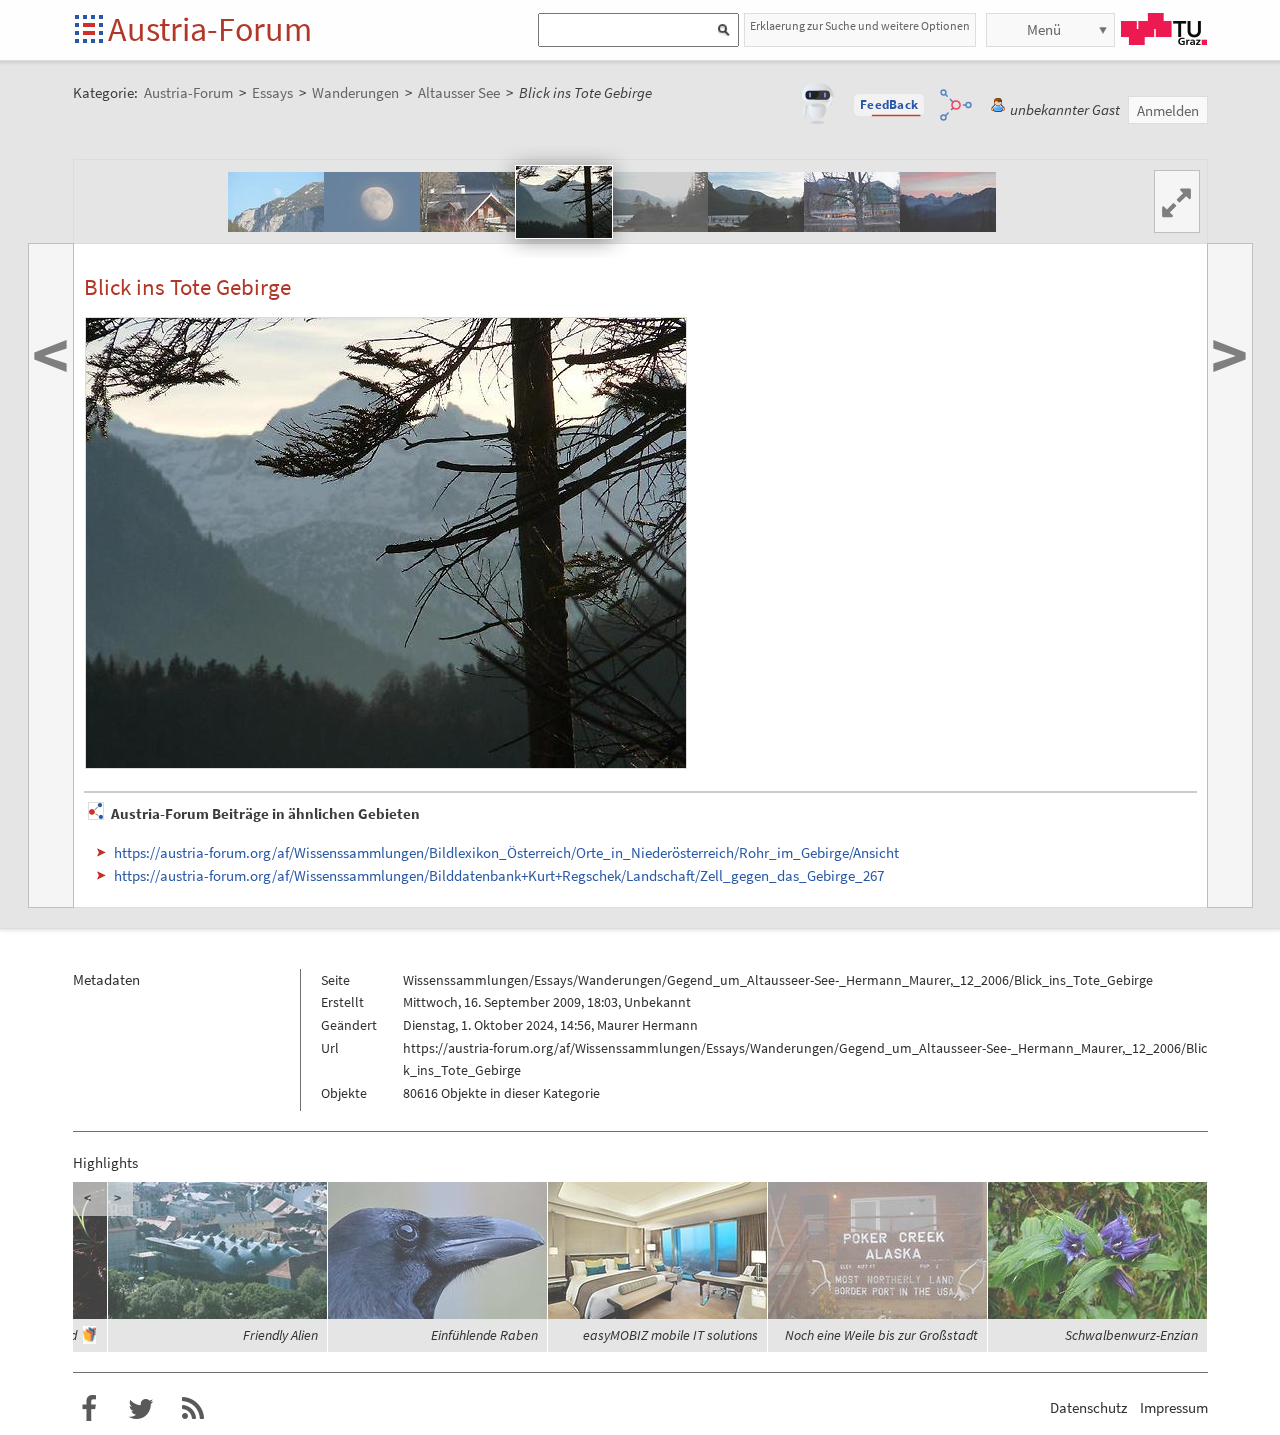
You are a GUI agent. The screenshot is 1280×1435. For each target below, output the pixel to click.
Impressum (1174, 1407)
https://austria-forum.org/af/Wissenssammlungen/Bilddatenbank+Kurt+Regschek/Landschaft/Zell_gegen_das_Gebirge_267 (499, 875)
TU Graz (1164, 29)
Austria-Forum (210, 29)
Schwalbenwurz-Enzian (1131, 1335)
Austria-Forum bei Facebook (89, 1409)
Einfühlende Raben (484, 1335)
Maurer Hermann (647, 1025)
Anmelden (1168, 110)
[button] (889, 105)
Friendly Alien (280, 1335)
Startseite (90, 30)
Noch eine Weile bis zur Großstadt (881, 1335)
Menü (1044, 29)
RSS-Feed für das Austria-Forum (193, 1409)
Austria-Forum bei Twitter (141, 1409)
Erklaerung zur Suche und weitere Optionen (860, 25)
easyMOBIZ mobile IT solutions (670, 1335)
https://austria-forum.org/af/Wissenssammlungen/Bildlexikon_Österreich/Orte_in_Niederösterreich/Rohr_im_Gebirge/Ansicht (506, 852)
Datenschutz (1088, 1407)
